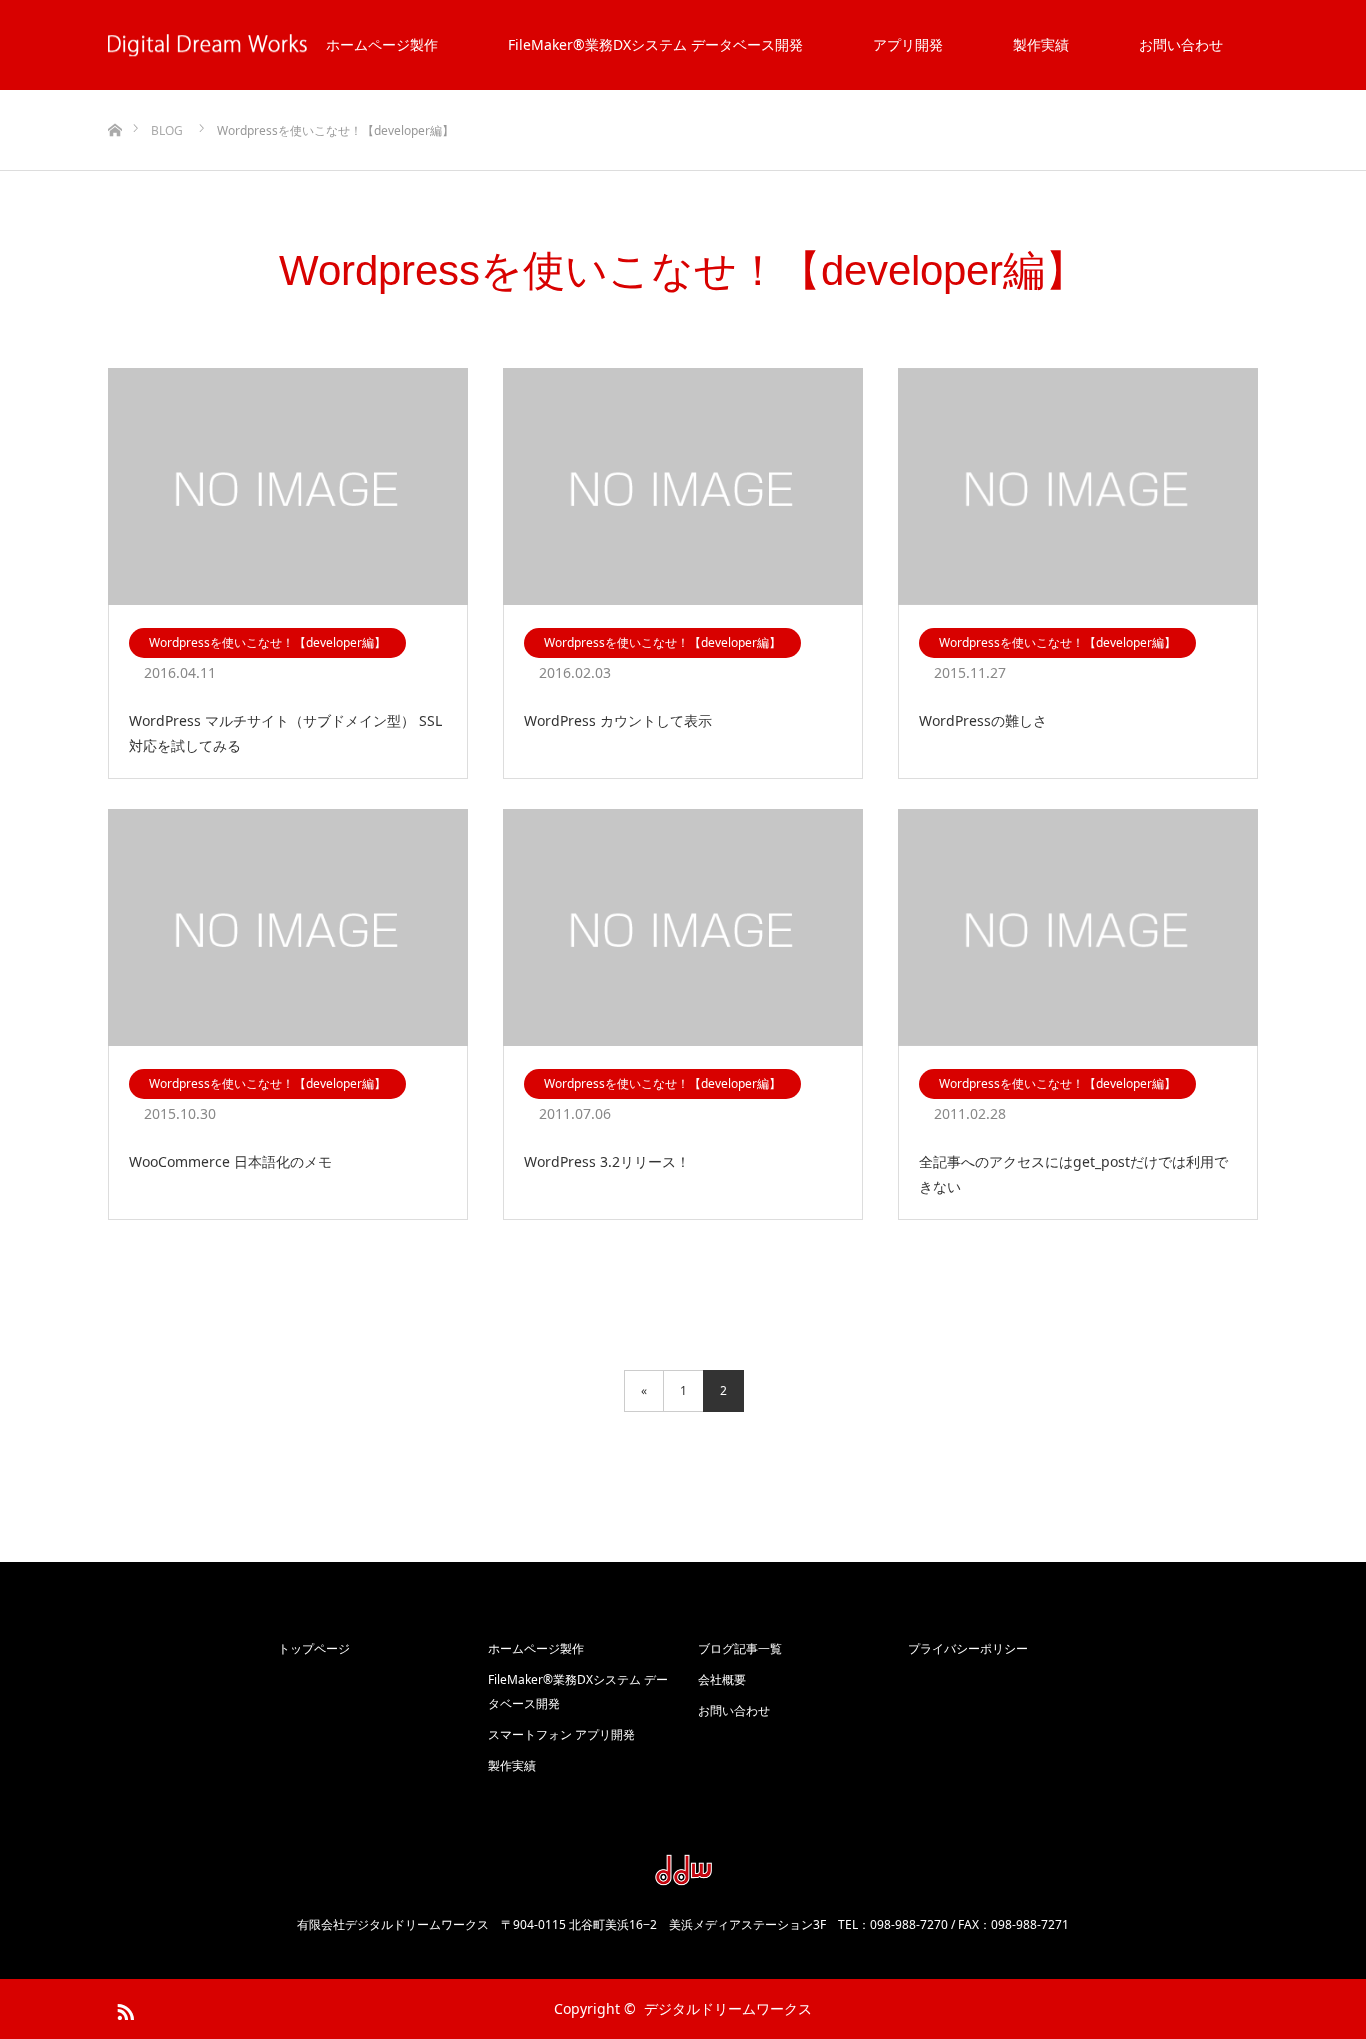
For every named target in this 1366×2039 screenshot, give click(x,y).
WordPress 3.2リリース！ (607, 1161)
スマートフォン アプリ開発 (561, 1734)
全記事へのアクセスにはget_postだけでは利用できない (1073, 1174)
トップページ (314, 1648)
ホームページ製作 (382, 44)
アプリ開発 (908, 44)
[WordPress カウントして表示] (683, 487)
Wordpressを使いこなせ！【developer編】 (267, 642)
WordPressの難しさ (983, 720)
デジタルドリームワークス (728, 2008)
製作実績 (1041, 44)
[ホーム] (114, 97)
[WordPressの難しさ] (1078, 487)
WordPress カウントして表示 (618, 720)
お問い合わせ (1181, 44)
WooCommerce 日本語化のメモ (230, 1161)
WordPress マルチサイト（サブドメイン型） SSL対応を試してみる (285, 733)
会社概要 (722, 1679)
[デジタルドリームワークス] (683, 1878)
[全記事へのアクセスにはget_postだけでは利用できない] (1078, 928)
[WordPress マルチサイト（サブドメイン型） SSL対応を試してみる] (288, 487)
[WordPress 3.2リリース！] (683, 928)
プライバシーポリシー (968, 1648)
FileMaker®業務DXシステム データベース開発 (655, 44)
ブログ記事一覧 (740, 1648)
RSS (123, 2008)
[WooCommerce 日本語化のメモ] (288, 928)
